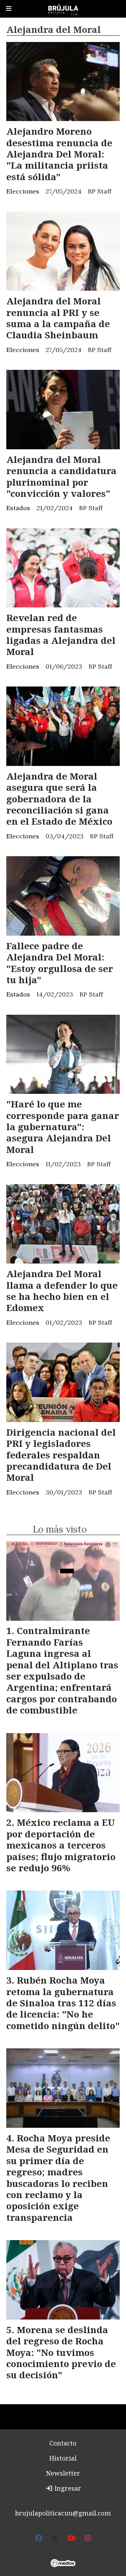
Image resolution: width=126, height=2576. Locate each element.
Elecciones (23, 191)
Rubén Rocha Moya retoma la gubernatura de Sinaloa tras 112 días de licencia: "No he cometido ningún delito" (63, 2003)
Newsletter (63, 2473)
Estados (18, 508)
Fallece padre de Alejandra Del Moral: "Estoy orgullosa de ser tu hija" (60, 963)
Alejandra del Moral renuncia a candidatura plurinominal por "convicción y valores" (61, 476)
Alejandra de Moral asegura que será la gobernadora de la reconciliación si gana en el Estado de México (59, 799)
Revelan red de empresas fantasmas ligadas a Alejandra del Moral (61, 635)
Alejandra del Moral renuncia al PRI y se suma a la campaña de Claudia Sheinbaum (58, 318)
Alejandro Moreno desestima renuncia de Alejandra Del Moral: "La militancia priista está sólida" (59, 154)
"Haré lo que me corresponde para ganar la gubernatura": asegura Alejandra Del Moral (63, 1127)
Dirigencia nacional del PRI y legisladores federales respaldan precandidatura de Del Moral (61, 1455)
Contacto (63, 2443)
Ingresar (67, 2488)
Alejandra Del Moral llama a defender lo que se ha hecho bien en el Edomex (62, 1291)
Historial (63, 2458)
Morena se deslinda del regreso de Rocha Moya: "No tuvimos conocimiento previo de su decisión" (61, 2352)
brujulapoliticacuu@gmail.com (63, 2513)
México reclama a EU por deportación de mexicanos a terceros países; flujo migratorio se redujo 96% (61, 1845)
